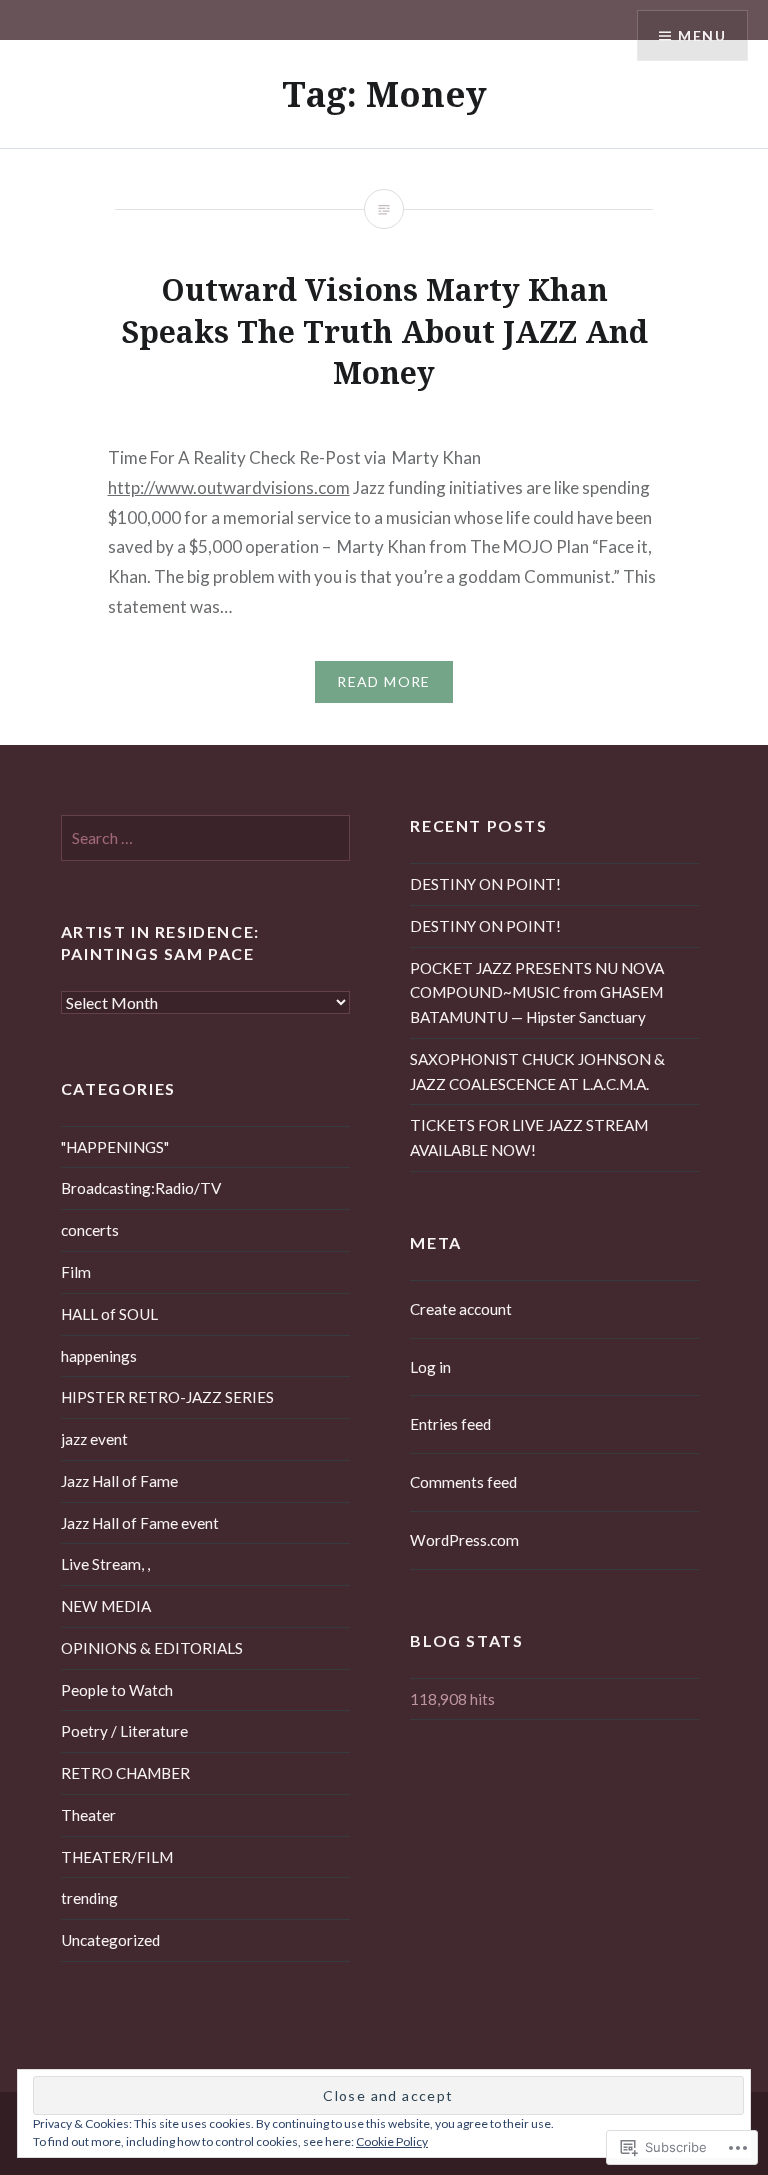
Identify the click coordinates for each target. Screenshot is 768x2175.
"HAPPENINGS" (115, 1147)
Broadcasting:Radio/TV (141, 1188)
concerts (90, 1230)
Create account (461, 1309)
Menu (702, 35)
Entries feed (450, 1424)
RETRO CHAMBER (125, 1773)
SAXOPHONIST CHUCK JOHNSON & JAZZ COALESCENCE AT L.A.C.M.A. (537, 1071)
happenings (99, 1356)
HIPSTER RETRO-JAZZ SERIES (167, 1397)
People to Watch (117, 1690)
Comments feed (463, 1482)
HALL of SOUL (109, 1314)
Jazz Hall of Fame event (140, 1523)
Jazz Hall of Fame (119, 1481)
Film (76, 1272)
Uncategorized (110, 1940)
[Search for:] (206, 838)
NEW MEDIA (106, 1606)
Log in (430, 1367)
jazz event (94, 1439)
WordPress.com (464, 1540)
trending (89, 1898)
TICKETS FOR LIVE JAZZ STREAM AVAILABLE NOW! (529, 1137)
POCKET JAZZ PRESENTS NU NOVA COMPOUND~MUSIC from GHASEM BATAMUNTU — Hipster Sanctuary (537, 993)
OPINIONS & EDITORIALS (152, 1648)
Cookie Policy (392, 2141)
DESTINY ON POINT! (485, 884)
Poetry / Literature (124, 1731)
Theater (88, 1815)
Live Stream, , (105, 1564)
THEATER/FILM (117, 1857)
